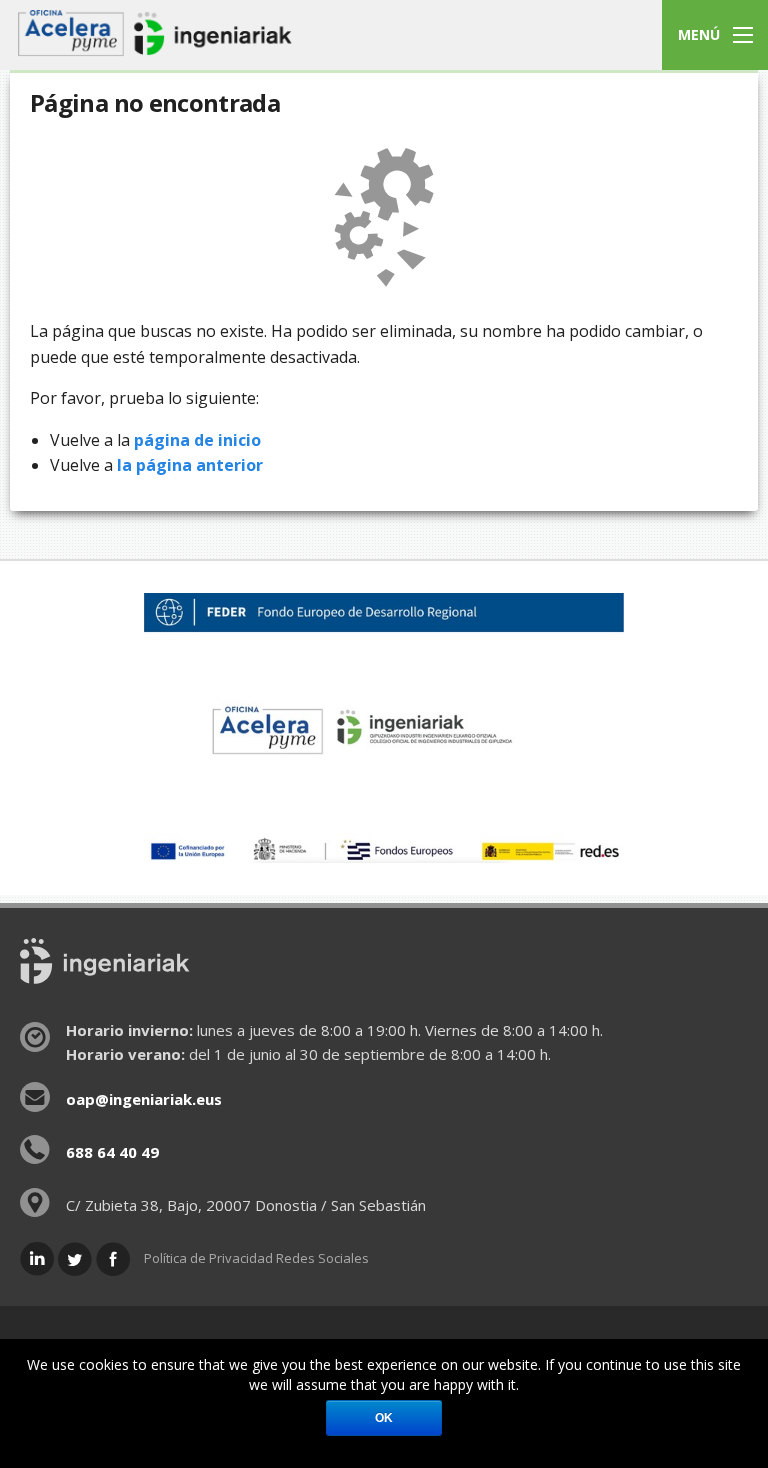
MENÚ (699, 34)
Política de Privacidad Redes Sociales (256, 1258)
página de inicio (197, 440)
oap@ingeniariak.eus (144, 1099)
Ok (384, 1418)
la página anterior (190, 465)
